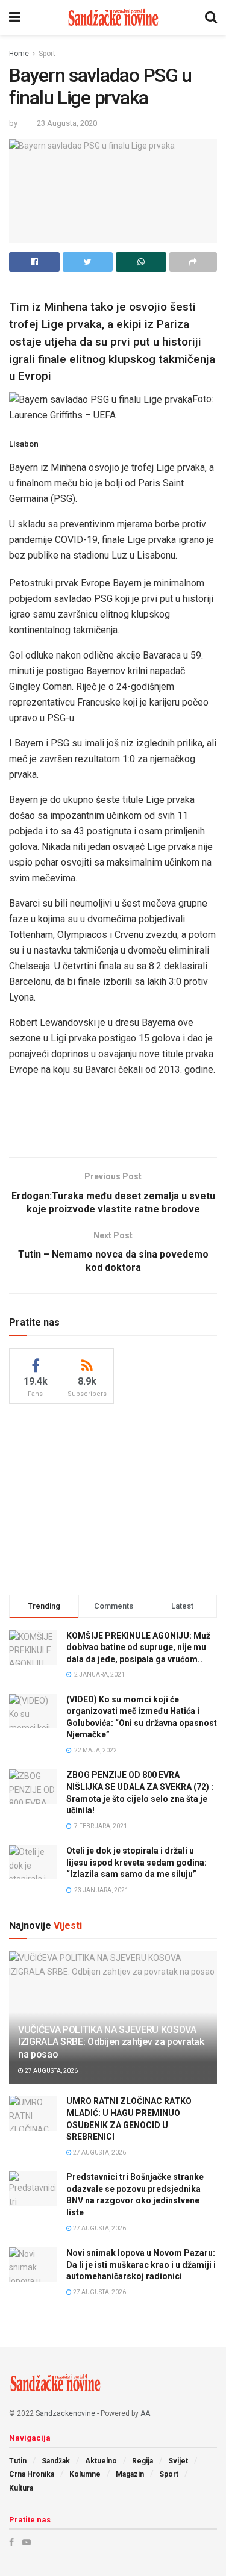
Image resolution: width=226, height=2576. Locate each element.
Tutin (18, 2461)
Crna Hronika (32, 2474)
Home (19, 54)
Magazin (130, 2474)
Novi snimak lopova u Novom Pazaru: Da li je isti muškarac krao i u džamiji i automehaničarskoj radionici (141, 2264)
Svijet (178, 2461)
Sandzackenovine (65, 2413)
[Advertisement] (113, 1120)
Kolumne (85, 2474)
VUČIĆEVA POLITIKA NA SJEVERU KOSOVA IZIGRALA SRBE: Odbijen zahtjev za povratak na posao (111, 2042)
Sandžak (56, 2461)
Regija (143, 2461)
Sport (47, 54)
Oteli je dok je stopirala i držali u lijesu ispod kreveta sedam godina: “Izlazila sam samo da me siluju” (137, 1862)
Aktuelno (101, 2461)
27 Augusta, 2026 (51, 2071)
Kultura (21, 2488)
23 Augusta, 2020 (67, 123)
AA (145, 2413)
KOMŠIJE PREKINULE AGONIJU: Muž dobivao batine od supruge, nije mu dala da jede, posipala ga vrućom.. (138, 1647)
